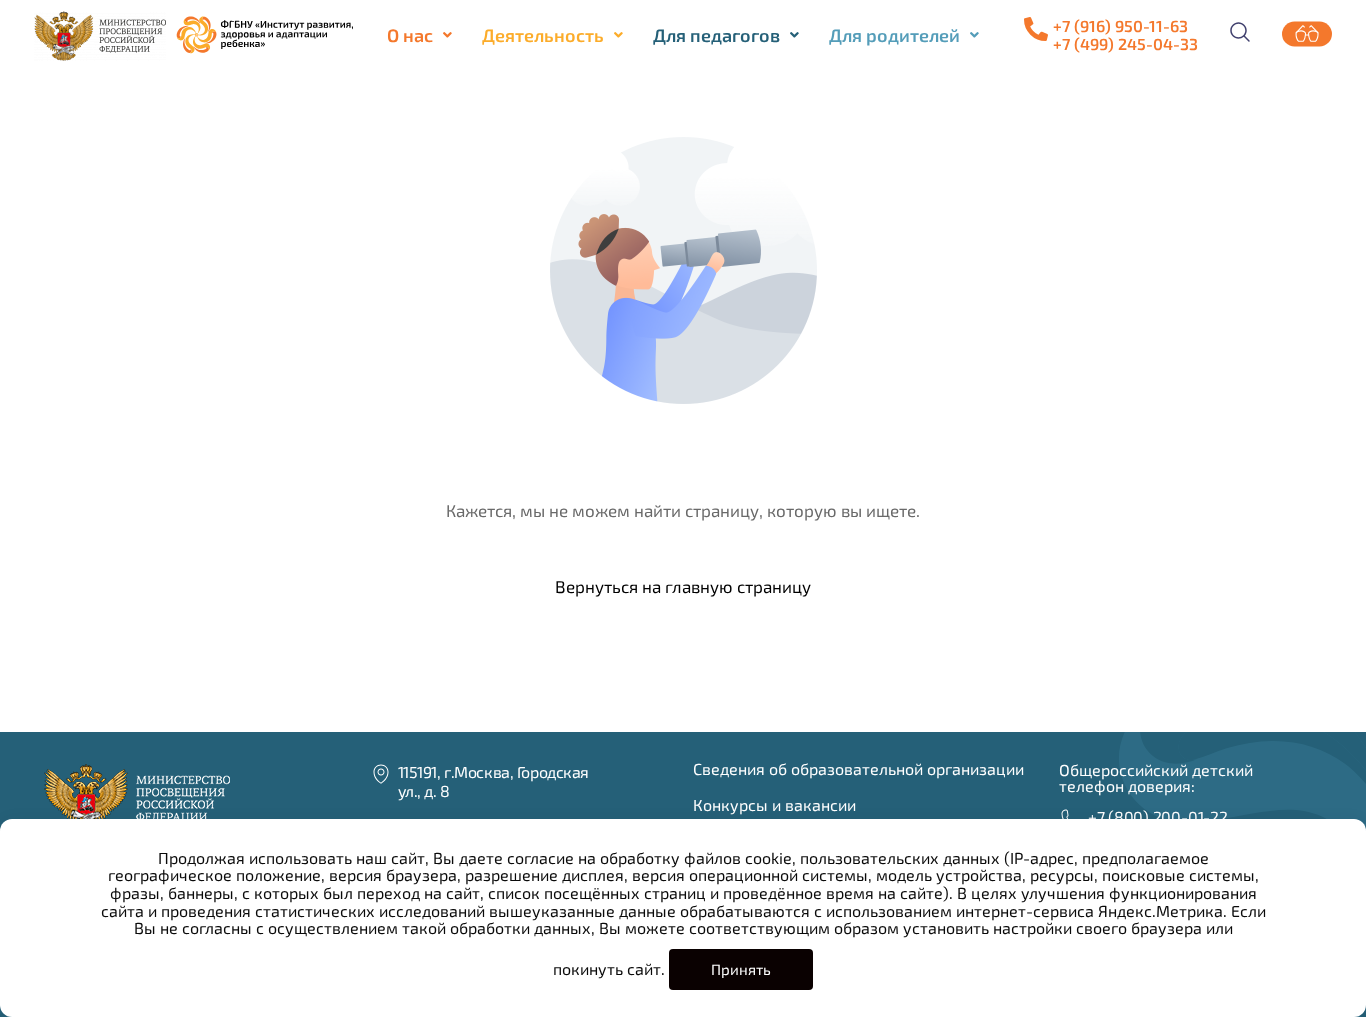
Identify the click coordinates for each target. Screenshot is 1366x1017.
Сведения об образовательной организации (858, 768)
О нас (410, 35)
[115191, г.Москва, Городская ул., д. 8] (381, 774)
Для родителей (894, 35)
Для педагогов (716, 35)
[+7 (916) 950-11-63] (1036, 29)
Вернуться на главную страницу (683, 586)
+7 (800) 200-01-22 (1158, 816)
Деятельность (543, 35)
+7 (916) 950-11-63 (1120, 25)
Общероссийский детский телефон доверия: (1156, 777)
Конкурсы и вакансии (774, 804)
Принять (741, 969)
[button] (419, 35)
